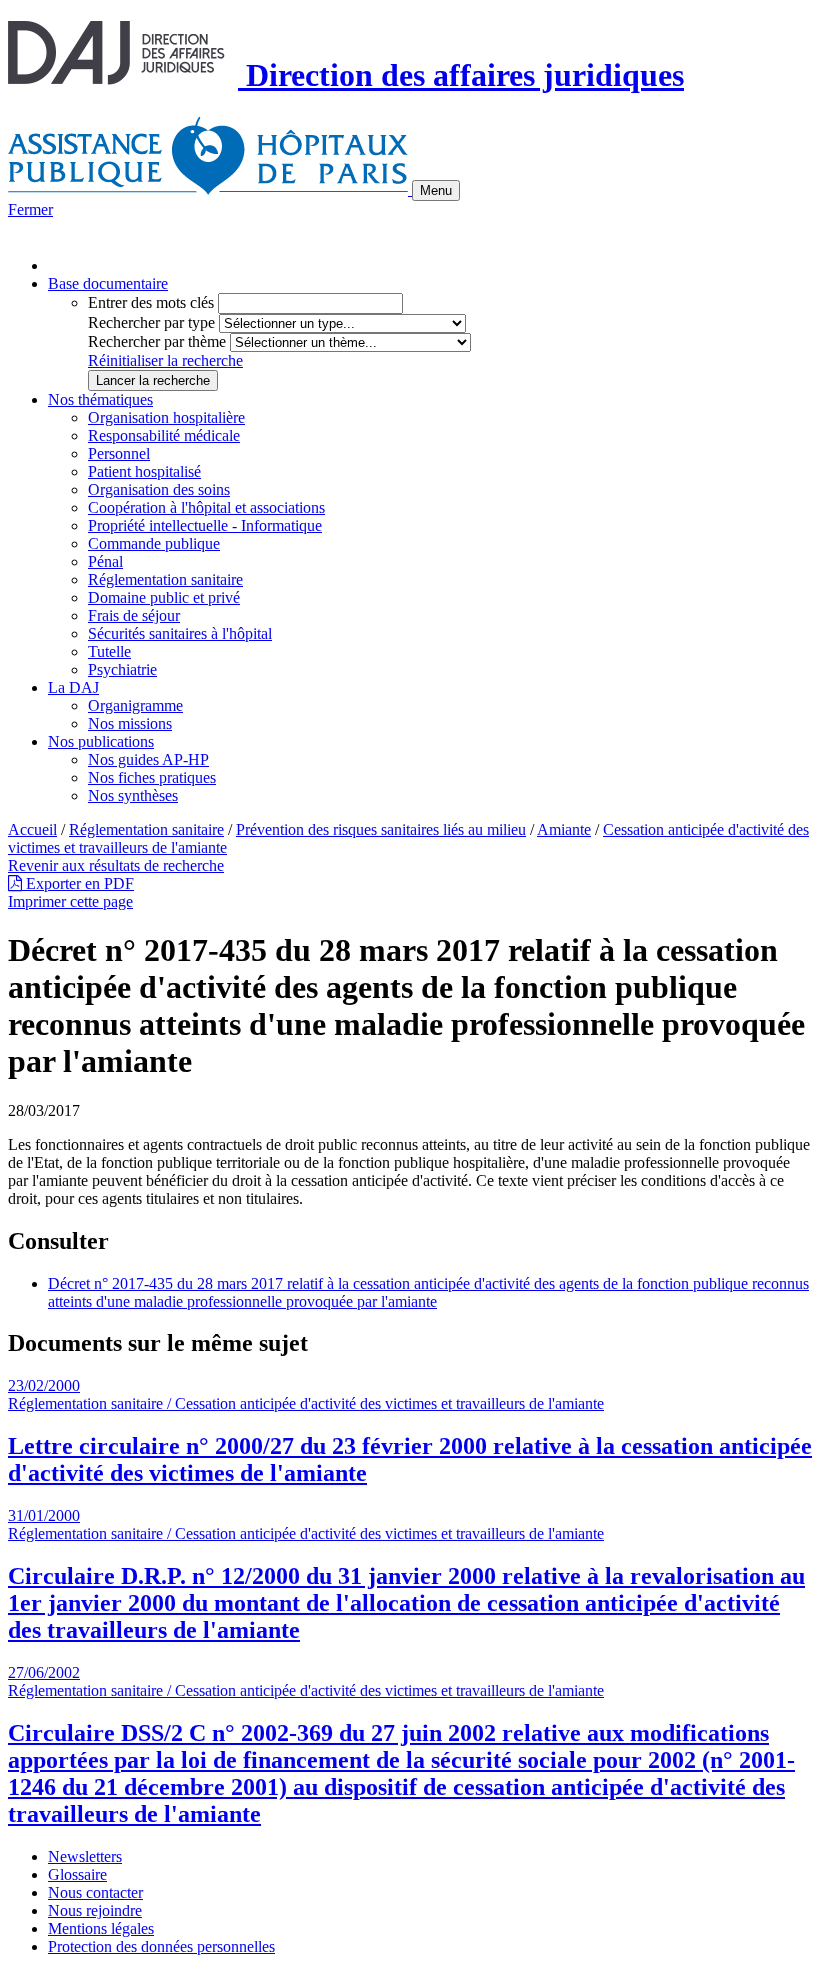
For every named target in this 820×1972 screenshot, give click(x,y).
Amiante (564, 829)
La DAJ (73, 687)
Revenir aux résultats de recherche (116, 865)
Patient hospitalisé (144, 471)
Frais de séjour (134, 615)
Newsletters (85, 1856)
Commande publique (154, 543)
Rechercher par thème (157, 341)
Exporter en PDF (78, 883)
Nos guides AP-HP (148, 759)
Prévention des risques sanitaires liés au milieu (381, 829)
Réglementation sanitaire (165, 579)
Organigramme (135, 705)
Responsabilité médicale (164, 435)
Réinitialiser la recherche (165, 360)
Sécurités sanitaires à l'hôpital (180, 633)
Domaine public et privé (164, 597)
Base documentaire (108, 283)
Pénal (105, 561)
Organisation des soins (159, 489)
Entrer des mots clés (151, 302)
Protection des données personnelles (161, 1946)
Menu (436, 190)
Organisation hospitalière (166, 417)
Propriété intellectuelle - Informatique (205, 525)
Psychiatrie (122, 669)
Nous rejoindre (95, 1910)
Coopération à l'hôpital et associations (206, 507)
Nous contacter (95, 1892)
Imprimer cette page (70, 901)
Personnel (119, 453)
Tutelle (109, 651)
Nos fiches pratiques (152, 777)
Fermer (30, 209)
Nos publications (101, 741)
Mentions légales (101, 1928)
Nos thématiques (100, 399)
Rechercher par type (151, 322)
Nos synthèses (133, 795)
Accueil (32, 829)
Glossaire (77, 1874)
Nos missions (130, 723)
